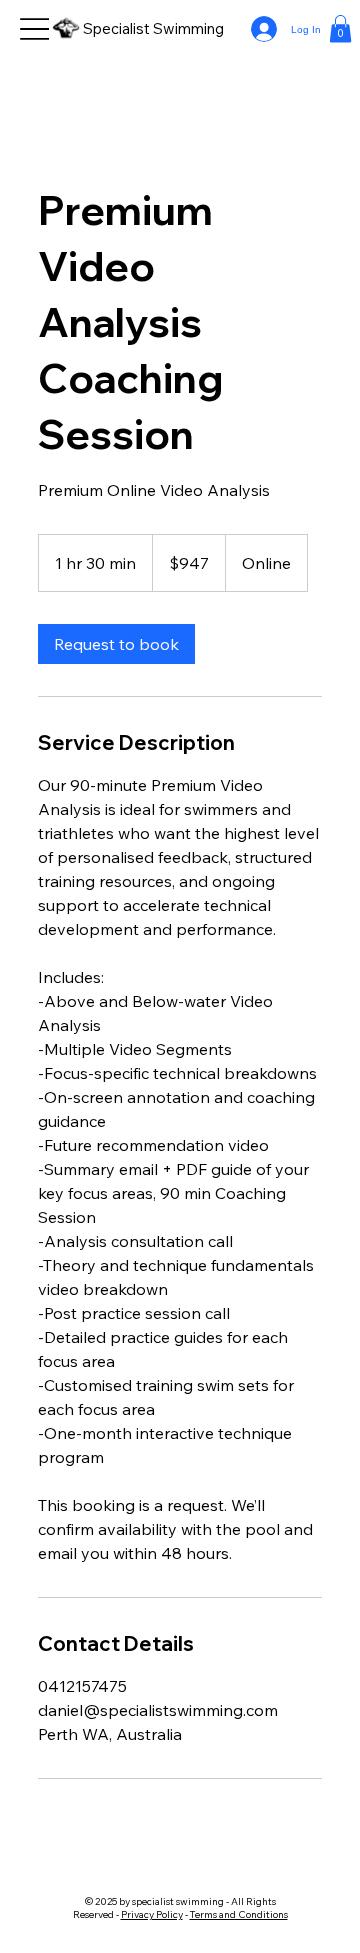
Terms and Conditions (239, 1914)
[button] (340, 28)
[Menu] (37, 29)
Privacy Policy (152, 1914)
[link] (116, 644)
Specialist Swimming (153, 28)
